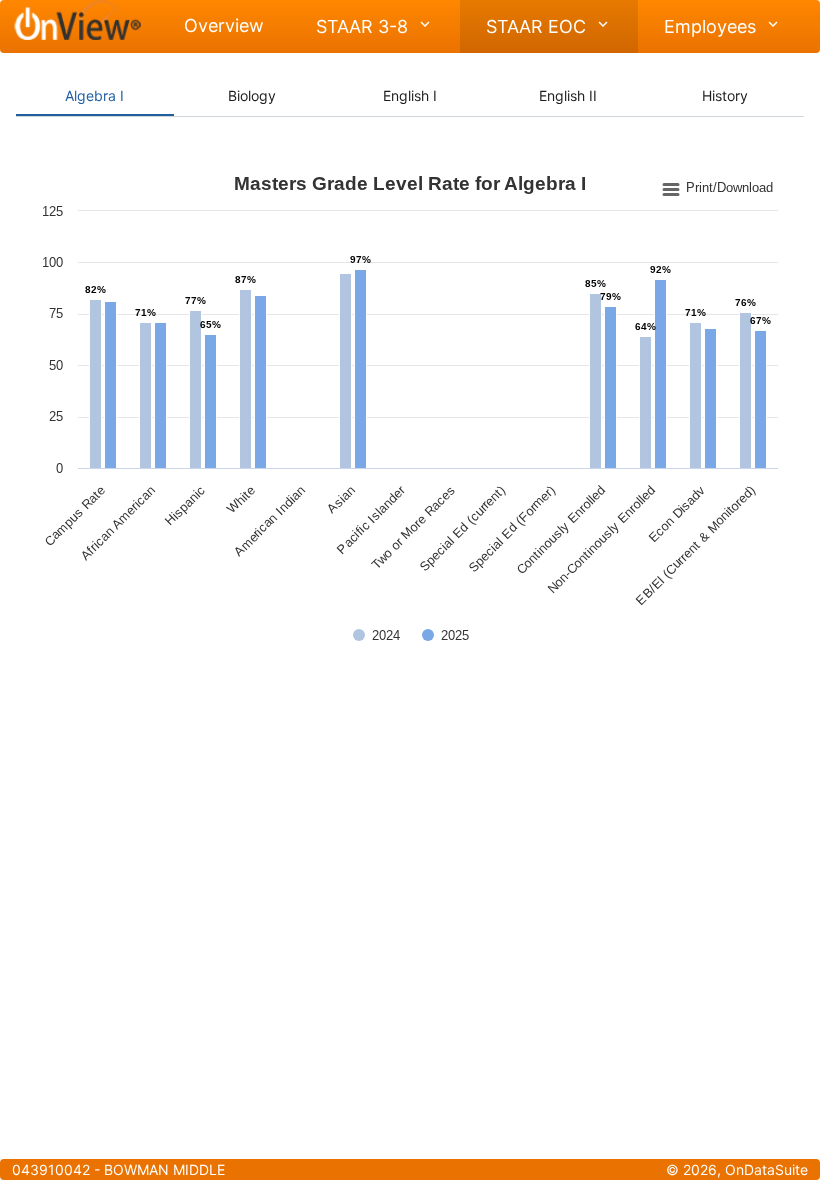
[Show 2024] (376, 635)
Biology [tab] (252, 95)
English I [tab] (410, 95)
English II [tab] (568, 95)
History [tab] (725, 95)
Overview (224, 25)
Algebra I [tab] (94, 95)
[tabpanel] (410, 415)
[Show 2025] (445, 635)
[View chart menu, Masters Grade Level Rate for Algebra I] (718, 188)
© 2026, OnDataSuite (737, 1169)
